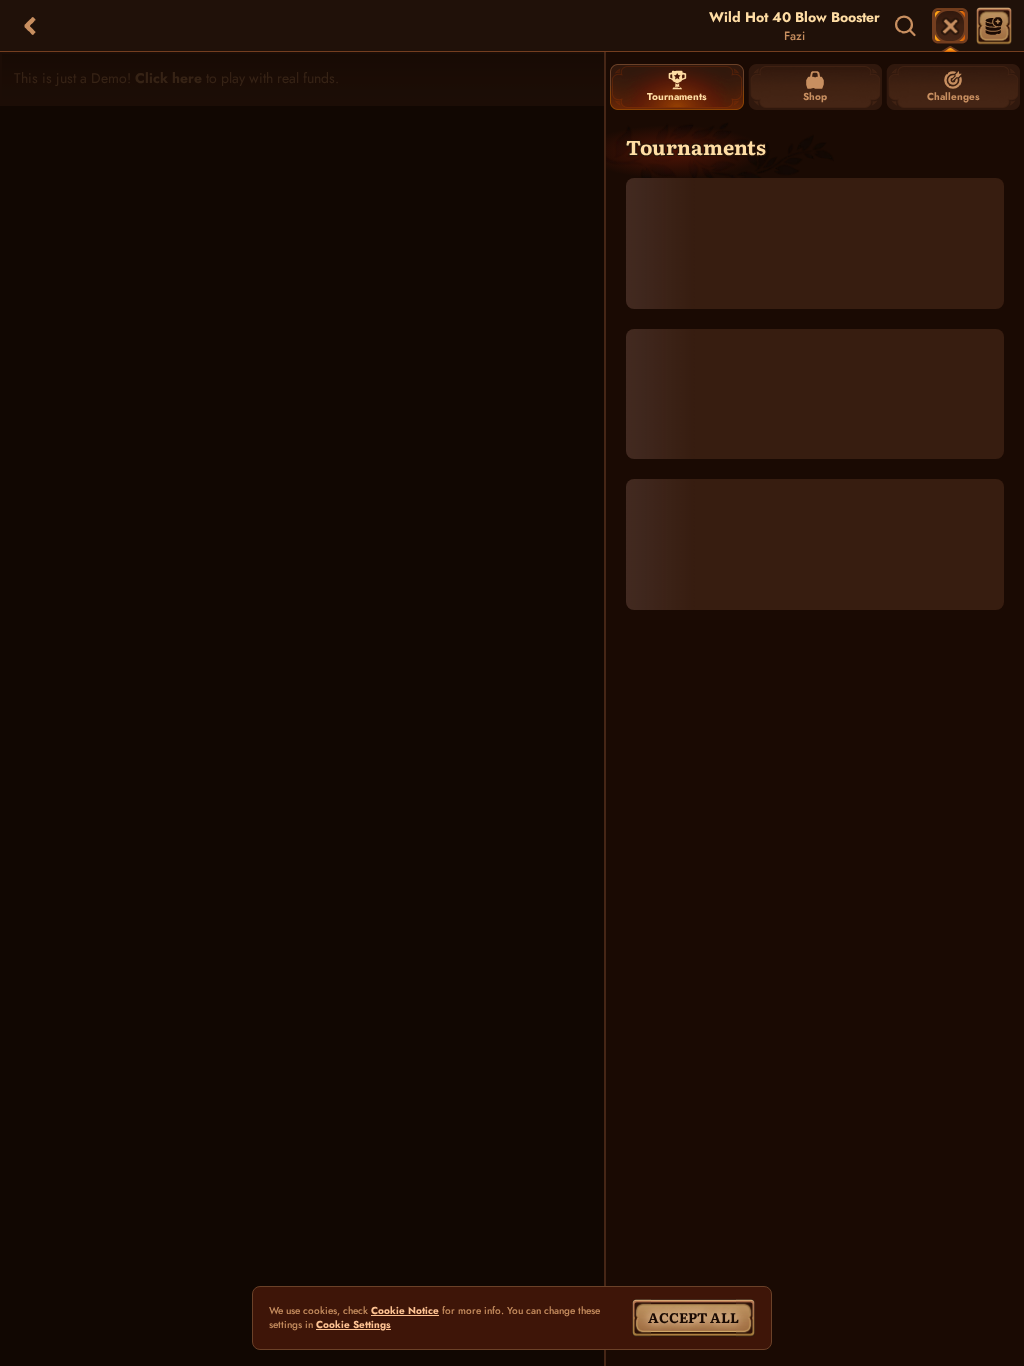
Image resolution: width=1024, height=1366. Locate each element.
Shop (815, 96)
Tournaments (677, 96)
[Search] (906, 26)
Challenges (953, 96)
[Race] (950, 26)
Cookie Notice (405, 1311)
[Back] (30, 26)
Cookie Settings (353, 1325)
